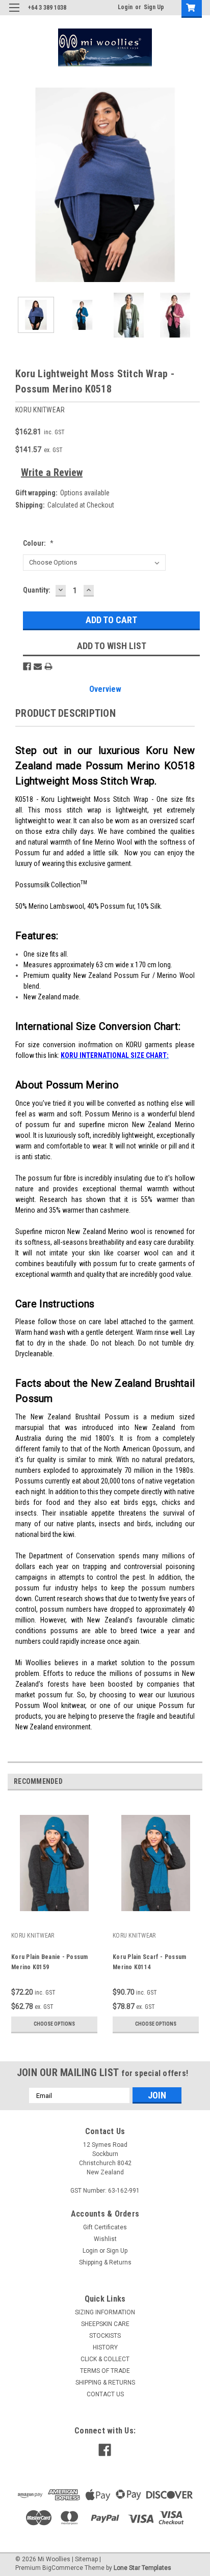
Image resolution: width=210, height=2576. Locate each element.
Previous (15, 185)
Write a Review (52, 472)
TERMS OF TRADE (105, 2371)
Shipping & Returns (105, 2262)
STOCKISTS (105, 2336)
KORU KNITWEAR (33, 1936)
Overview (105, 689)
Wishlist (105, 2239)
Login (125, 7)
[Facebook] (27, 666)
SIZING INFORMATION (105, 2312)
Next (195, 185)
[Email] (38, 666)
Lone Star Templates (142, 2568)
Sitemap (86, 2559)
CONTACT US (105, 2394)
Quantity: (37, 590)
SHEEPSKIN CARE (105, 2324)
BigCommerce (63, 2568)
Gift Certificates (105, 2227)
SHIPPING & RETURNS (105, 2383)
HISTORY (105, 2347)
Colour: (38, 543)
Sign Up (154, 7)
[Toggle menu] (14, 14)
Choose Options (54, 2024)
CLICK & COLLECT (105, 2359)
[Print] (48, 666)
